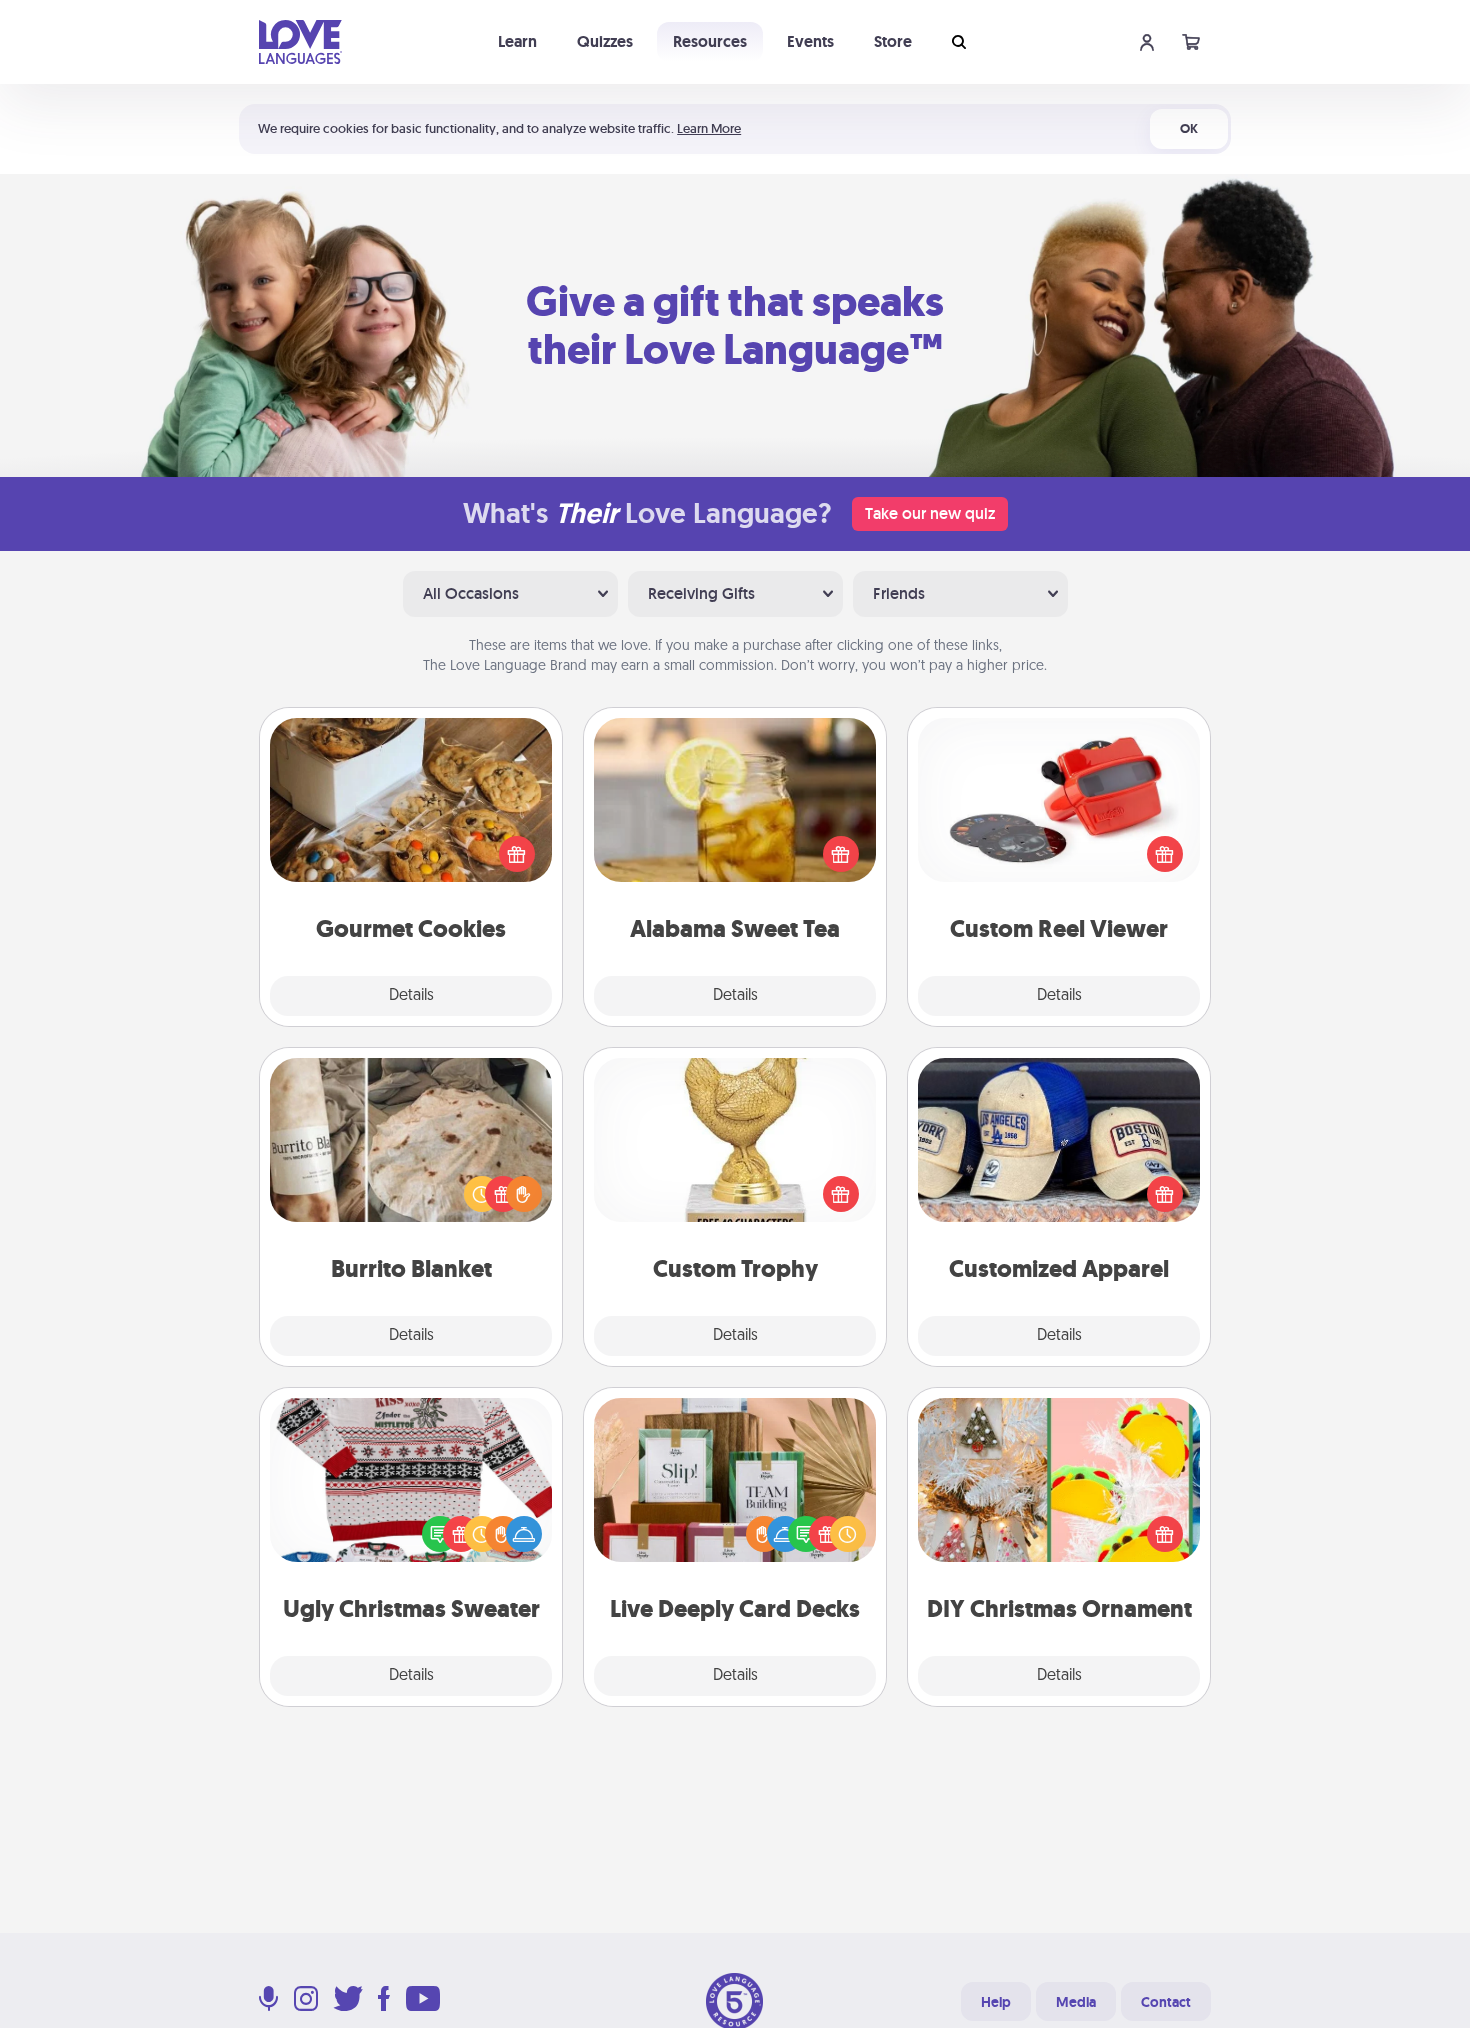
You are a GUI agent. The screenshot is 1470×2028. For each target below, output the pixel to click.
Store (893, 41)
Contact (1166, 2002)
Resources (710, 41)
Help (996, 2002)
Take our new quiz (930, 513)
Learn (517, 41)
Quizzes (605, 41)
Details (411, 996)
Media (1076, 2002)
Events (810, 41)
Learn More (709, 128)
